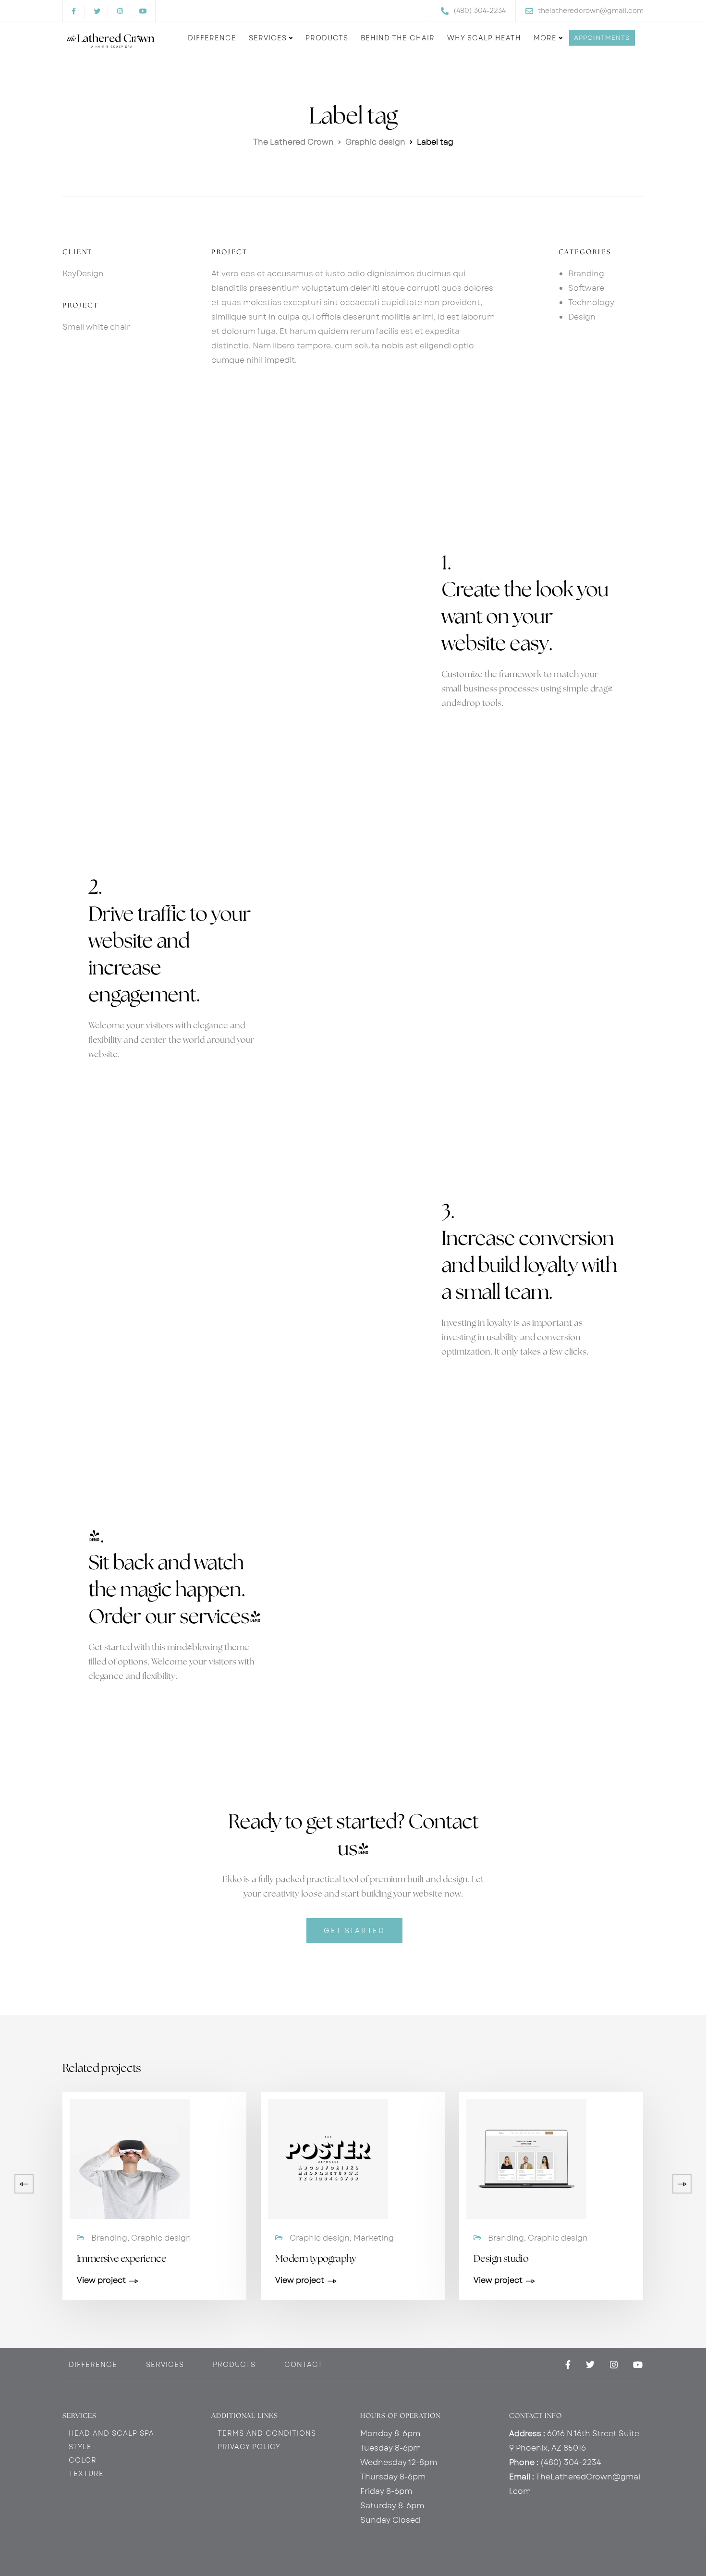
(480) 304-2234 (571, 2462)
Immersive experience (122, 2259)
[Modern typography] (328, 2158)
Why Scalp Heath (484, 38)
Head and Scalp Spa (111, 2433)
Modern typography (316, 2259)
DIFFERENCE (93, 2365)
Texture (86, 2474)
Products (327, 38)
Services (268, 38)
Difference (212, 38)
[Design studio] (526, 2158)
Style (80, 2447)
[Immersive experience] (130, 2158)
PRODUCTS (234, 2365)
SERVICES (165, 2365)
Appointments (602, 38)
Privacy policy (249, 2447)
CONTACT (304, 2365)
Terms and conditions (267, 2433)
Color (83, 2460)
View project (101, 2281)
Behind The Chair (398, 38)
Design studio (501, 2259)
